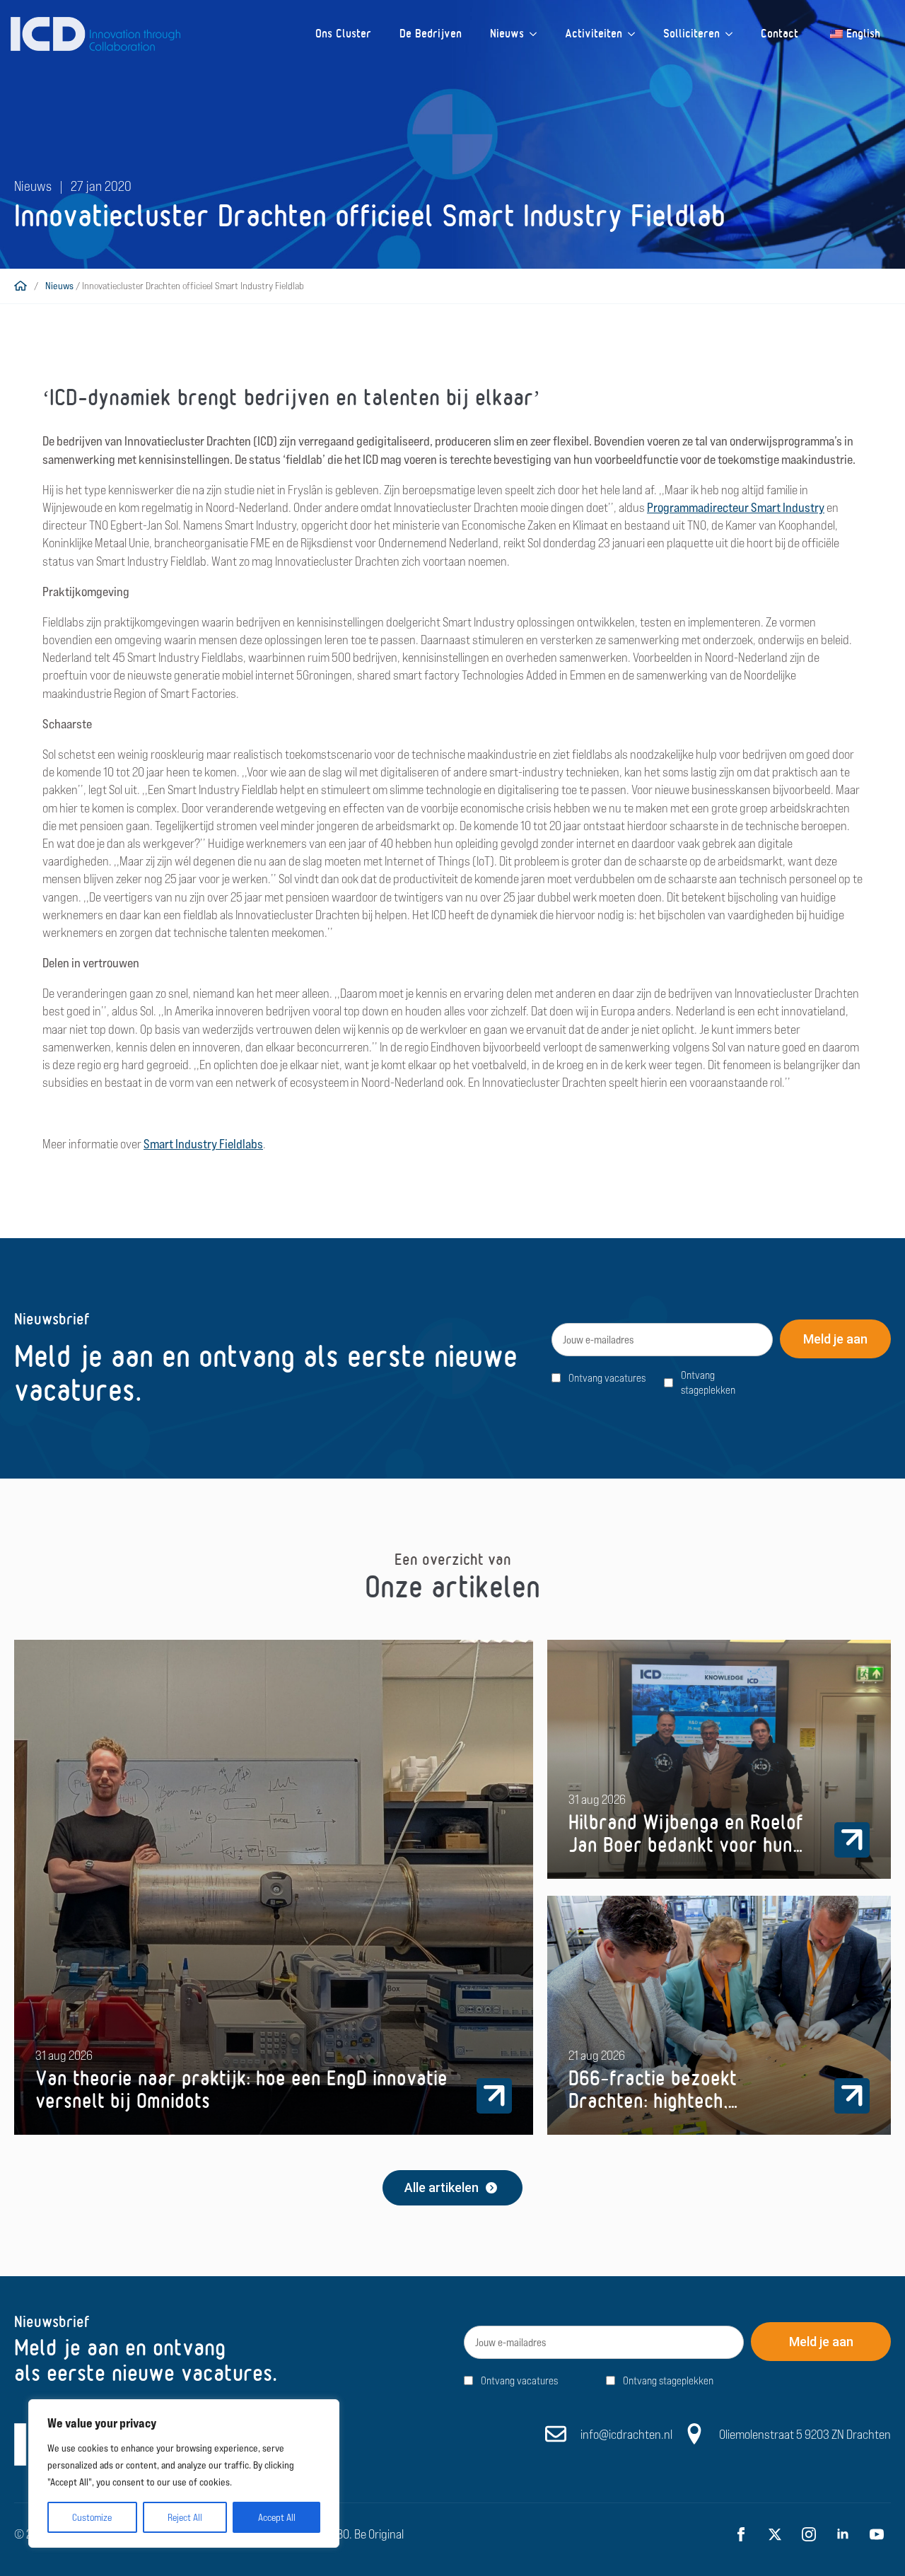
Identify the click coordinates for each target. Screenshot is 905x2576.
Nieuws (507, 34)
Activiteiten (594, 34)
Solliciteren (691, 34)
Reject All (185, 2517)
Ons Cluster (343, 34)
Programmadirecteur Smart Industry (736, 507)
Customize (92, 2517)
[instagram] (809, 2534)
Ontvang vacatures (607, 1378)
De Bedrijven (431, 34)
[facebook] (741, 2534)
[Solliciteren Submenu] (733, 34)
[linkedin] (843, 2534)
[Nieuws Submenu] (537, 34)
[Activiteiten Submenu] (636, 34)
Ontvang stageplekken (708, 1382)
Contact (780, 34)
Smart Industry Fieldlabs (203, 1144)
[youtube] (877, 2534)
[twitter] (775, 2534)
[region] (184, 2473)
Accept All (277, 2517)
